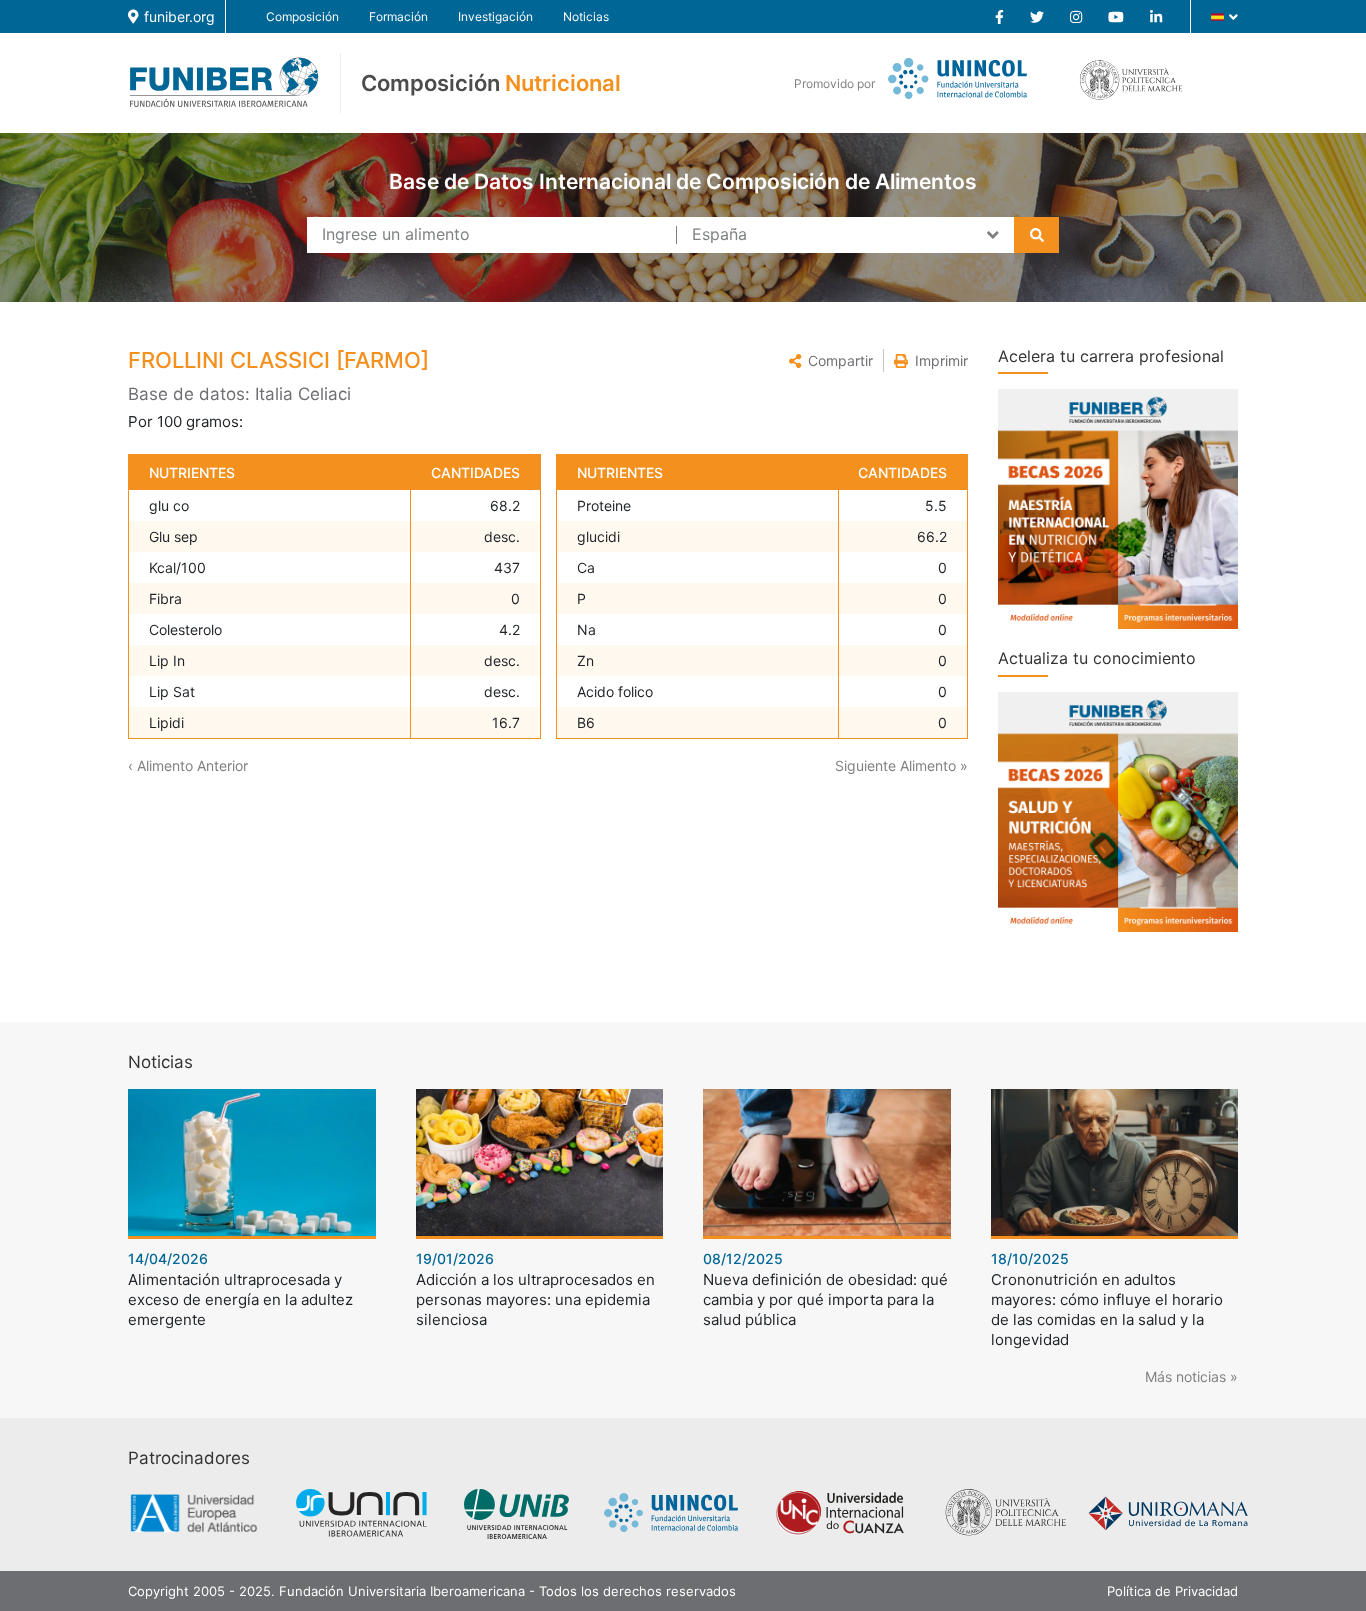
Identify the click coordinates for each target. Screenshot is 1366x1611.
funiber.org (179, 16)
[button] (831, 360)
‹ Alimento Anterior (188, 765)
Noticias (586, 16)
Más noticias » (1191, 1376)
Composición (302, 16)
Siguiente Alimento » (901, 765)
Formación (398, 16)
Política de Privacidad (1172, 1591)
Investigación (495, 16)
